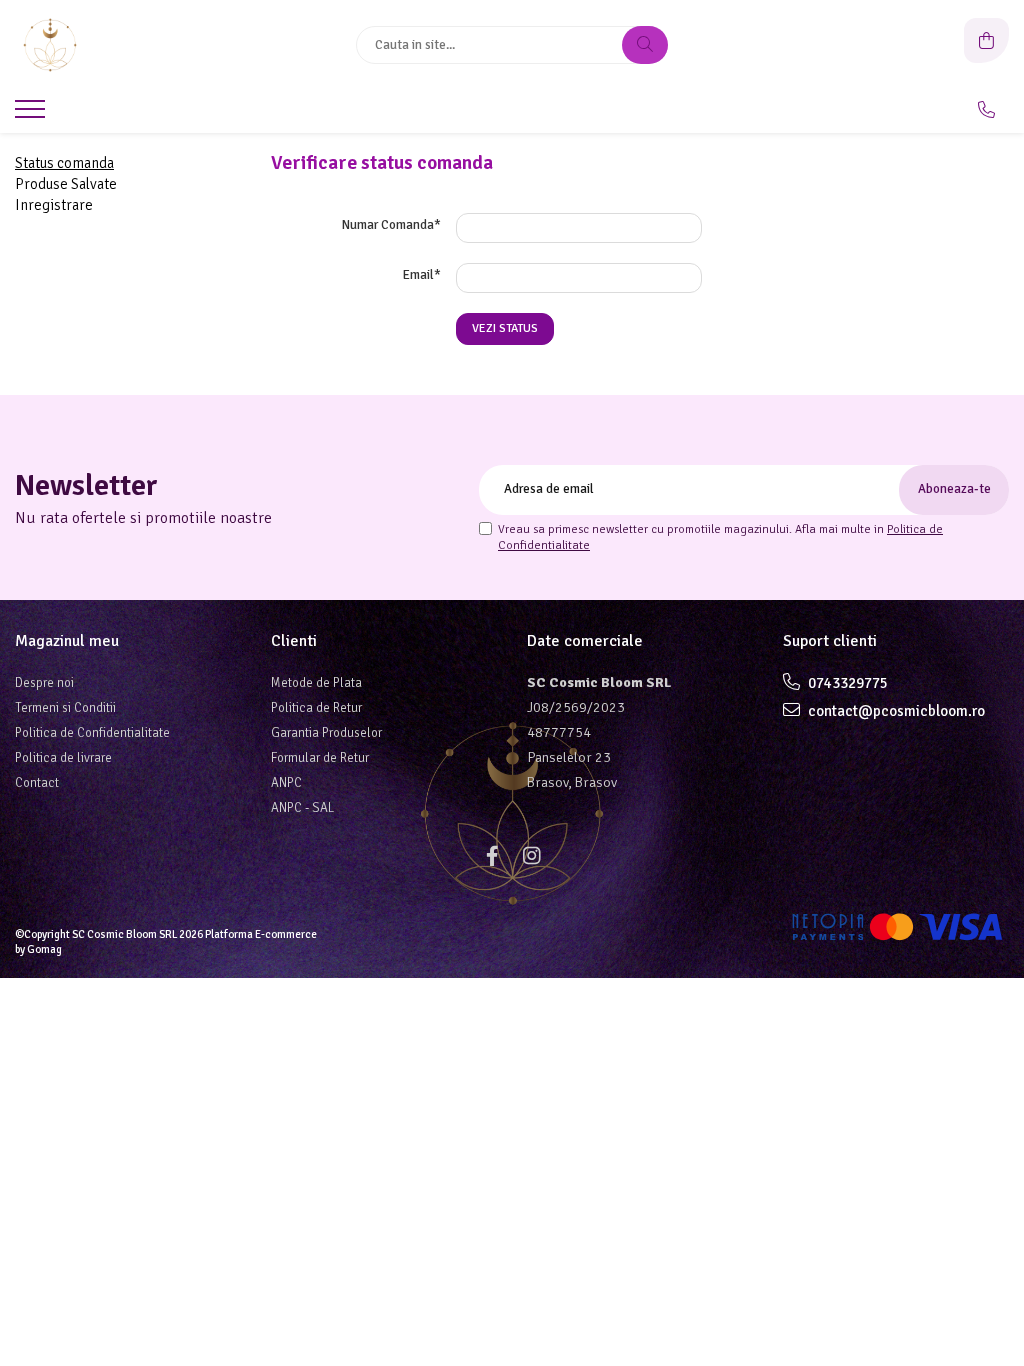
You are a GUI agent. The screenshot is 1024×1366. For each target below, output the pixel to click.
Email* (422, 275)
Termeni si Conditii (65, 708)
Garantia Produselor (326, 733)
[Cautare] (645, 45)
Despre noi (44, 683)
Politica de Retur (316, 708)
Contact (37, 783)
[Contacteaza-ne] (986, 110)
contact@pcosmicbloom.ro (895, 711)
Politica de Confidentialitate (92, 733)
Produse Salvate (66, 184)
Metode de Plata (316, 683)
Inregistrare (54, 205)
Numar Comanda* (391, 225)
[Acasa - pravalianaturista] (140, 45)
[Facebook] (492, 856)
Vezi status (505, 328)
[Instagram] (532, 856)
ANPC (286, 783)
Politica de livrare (63, 758)
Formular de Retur (320, 758)
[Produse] (32, 115)
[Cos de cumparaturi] (986, 40)
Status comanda (64, 163)
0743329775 (846, 683)
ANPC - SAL (302, 808)
